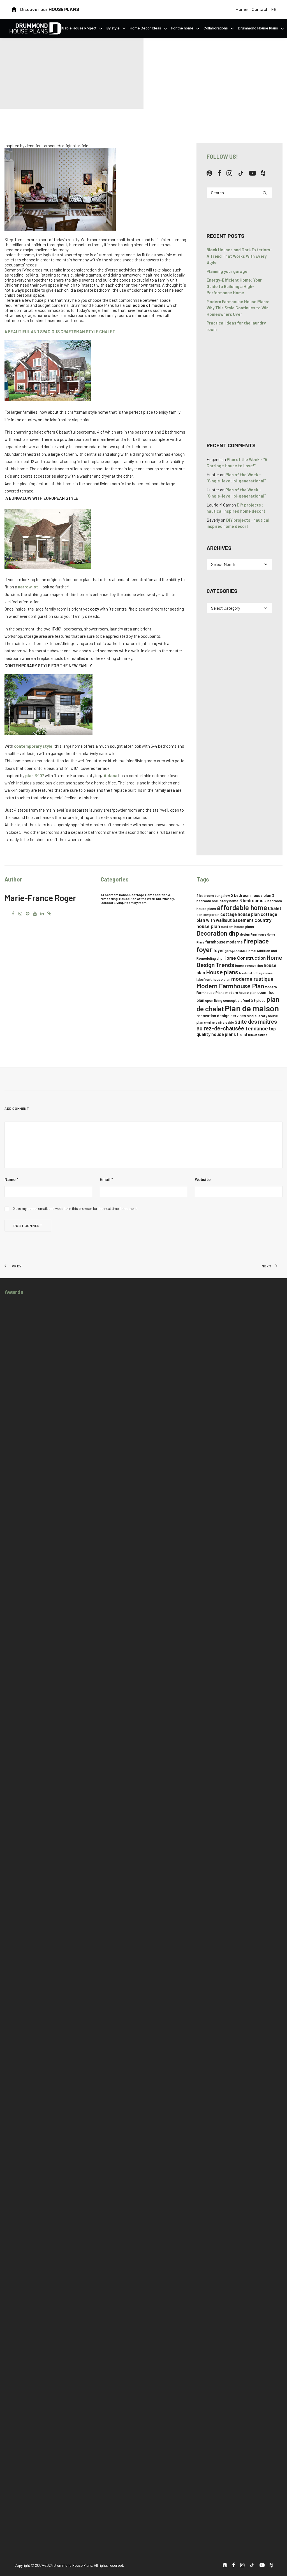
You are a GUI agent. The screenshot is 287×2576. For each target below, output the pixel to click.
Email (106, 1179)
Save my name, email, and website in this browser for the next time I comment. (75, 1208)
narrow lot (28, 587)
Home (241, 9)
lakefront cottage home (256, 973)
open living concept (221, 1000)
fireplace (256, 941)
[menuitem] (242, 9)
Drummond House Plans (258, 28)
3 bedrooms (251, 900)
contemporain (208, 915)
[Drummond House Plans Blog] (35, 28)
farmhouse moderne (224, 942)
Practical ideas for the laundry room (236, 326)
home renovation (249, 966)
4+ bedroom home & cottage (122, 895)
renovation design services (221, 1016)
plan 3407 (35, 775)
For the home (182, 28)
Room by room (136, 903)
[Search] (239, 193)
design (245, 934)
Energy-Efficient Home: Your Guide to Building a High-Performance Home (234, 286)
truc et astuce (258, 1035)
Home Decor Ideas (145, 28)
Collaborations (216, 28)
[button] (210, 174)
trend (242, 1034)
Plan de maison (252, 1008)
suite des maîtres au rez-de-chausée (237, 1025)
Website (203, 1179)
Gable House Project (79, 28)
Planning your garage (227, 271)
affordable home (242, 907)
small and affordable (219, 1022)
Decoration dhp (218, 933)
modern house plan (241, 993)
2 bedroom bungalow (213, 896)
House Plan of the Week (137, 899)
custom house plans (237, 927)
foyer (204, 949)
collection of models (146, 305)
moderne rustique (252, 979)
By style (113, 28)
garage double (235, 951)
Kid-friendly (165, 899)
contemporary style (33, 746)
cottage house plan (240, 914)
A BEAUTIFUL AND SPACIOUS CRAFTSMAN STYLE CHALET (60, 332)
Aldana (110, 775)
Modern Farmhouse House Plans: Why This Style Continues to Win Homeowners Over (238, 308)
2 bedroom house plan (251, 895)
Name (11, 1179)
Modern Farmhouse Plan (230, 986)
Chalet (275, 908)
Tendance (256, 1028)
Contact (259, 9)
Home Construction (245, 958)
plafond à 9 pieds (252, 1000)
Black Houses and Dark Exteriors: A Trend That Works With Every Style (239, 256)
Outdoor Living (112, 903)
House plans (222, 972)
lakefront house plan (213, 979)
